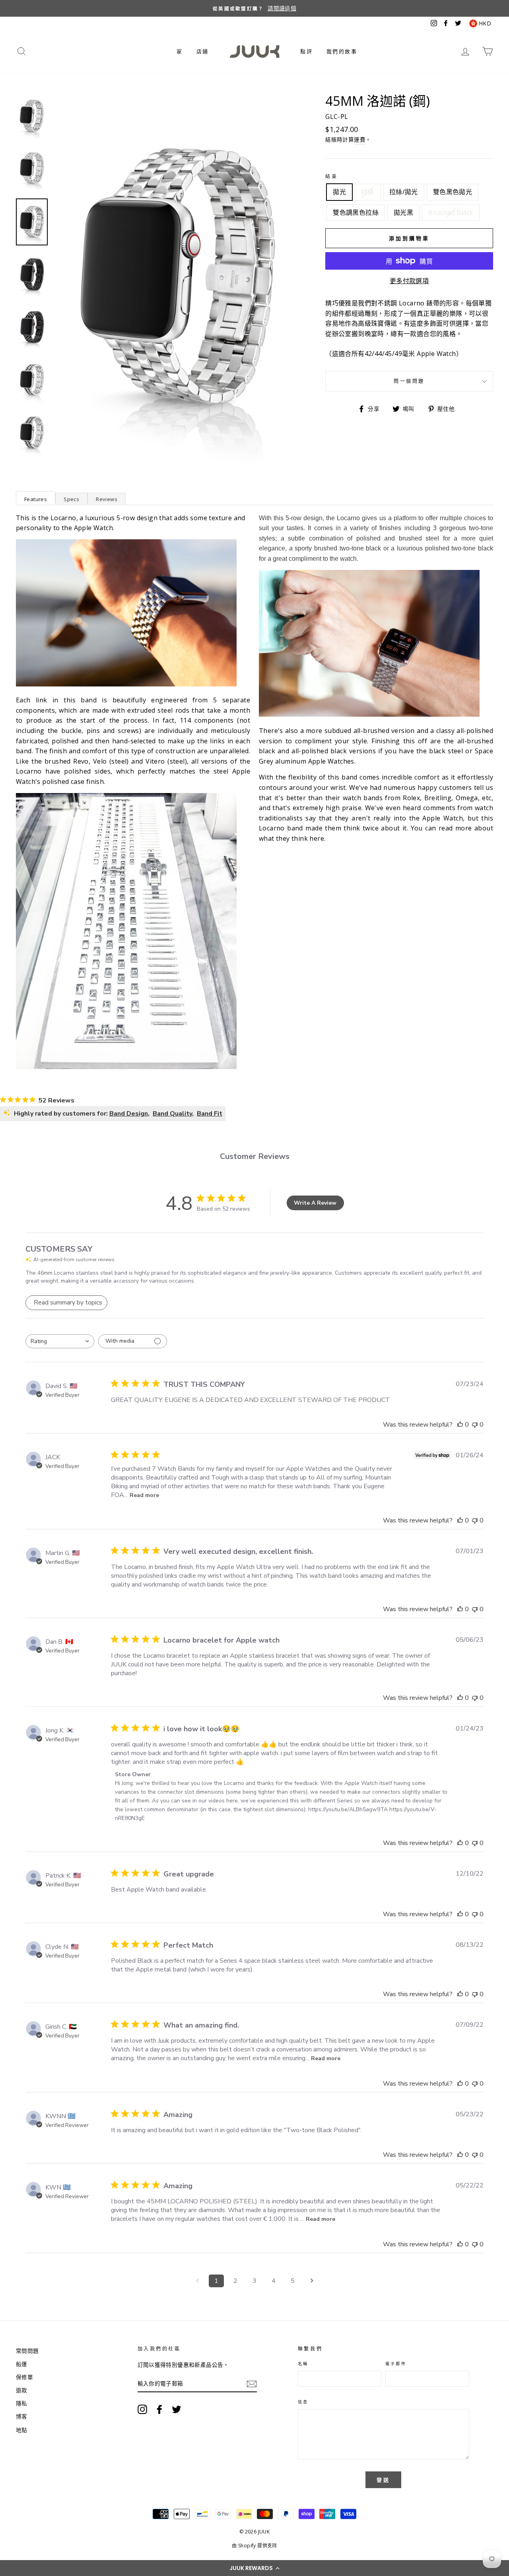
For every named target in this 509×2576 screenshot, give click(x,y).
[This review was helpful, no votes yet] (460, 1425)
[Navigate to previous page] (197, 2281)
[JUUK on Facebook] (159, 2409)
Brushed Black (451, 212)
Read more (144, 1495)
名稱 (303, 2364)
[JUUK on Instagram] (142, 2409)
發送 (383, 2480)
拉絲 (368, 192)
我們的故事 (342, 51)
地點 (22, 2430)
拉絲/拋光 (404, 192)
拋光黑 (403, 212)
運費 (360, 139)
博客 (22, 2416)
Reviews (107, 499)
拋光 (339, 192)
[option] (254, 8)
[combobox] (60, 1341)
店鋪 (203, 51)
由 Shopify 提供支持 (254, 2546)
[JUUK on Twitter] (177, 2409)
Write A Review (315, 1203)
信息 (303, 2402)
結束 (331, 176)
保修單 (24, 2377)
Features (36, 499)
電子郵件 (396, 2364)
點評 (306, 51)
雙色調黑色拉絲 (356, 212)
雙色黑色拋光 (453, 192)
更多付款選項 (409, 281)
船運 (22, 2364)
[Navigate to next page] (312, 2281)
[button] (254, 2568)
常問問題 (27, 2351)
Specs (71, 499)
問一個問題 (409, 381)
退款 (22, 2390)
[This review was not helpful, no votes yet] (475, 1425)
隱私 (22, 2403)
